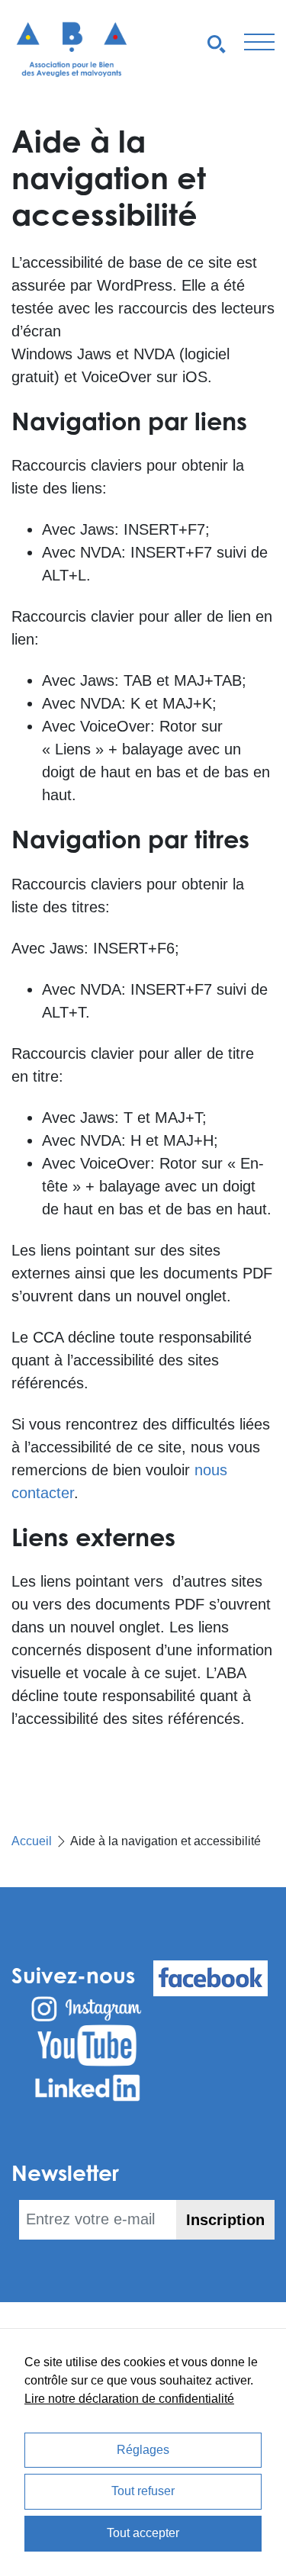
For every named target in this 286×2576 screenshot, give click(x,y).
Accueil (32, 1841)
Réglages (143, 2450)
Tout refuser (143, 2491)
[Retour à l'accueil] (72, 49)
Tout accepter (143, 2533)
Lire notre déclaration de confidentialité (129, 2399)
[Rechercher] (217, 43)
